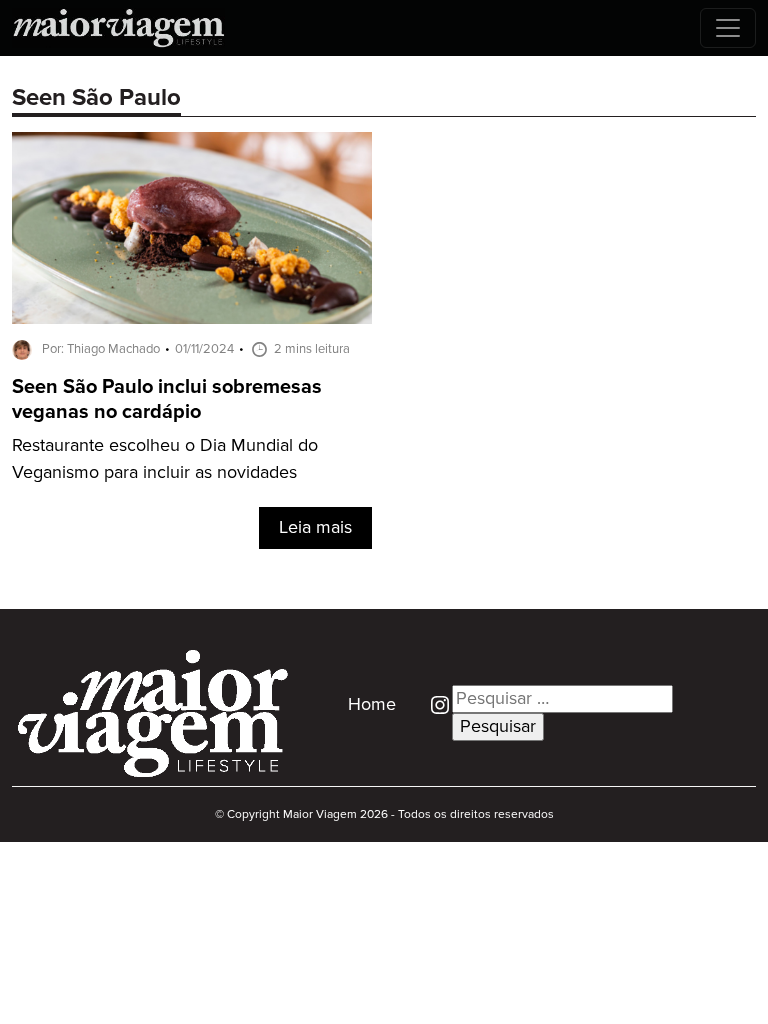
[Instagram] (432, 704)
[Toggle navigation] (728, 28)
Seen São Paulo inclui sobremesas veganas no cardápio (167, 400)
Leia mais (315, 528)
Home (372, 705)
